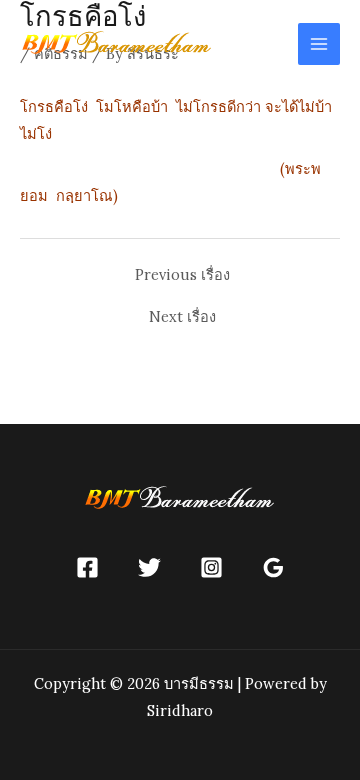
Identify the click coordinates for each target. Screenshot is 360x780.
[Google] (273, 567)
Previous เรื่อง (182, 275)
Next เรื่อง (182, 317)
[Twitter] (149, 567)
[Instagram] (211, 567)
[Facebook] (87, 567)
